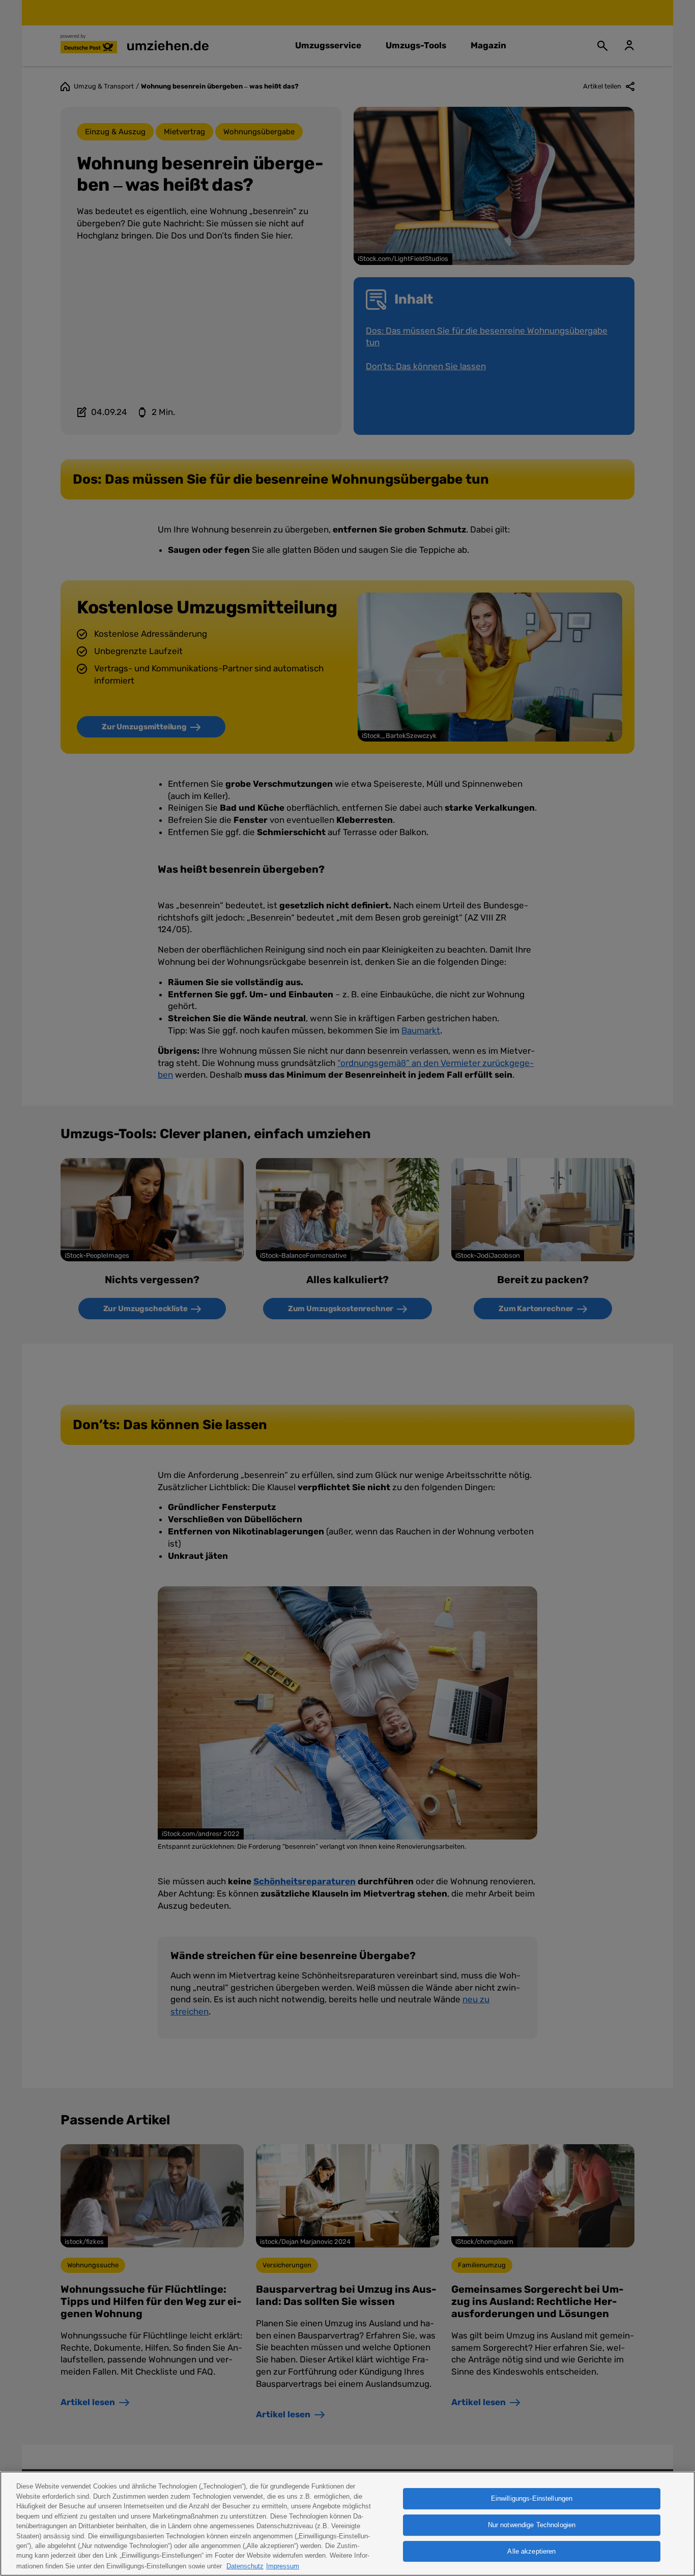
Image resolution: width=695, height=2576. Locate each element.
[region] (347, 2524)
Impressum (283, 2566)
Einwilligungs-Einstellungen (532, 2498)
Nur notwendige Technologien (532, 2525)
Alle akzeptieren (531, 2551)
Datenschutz (245, 2566)
